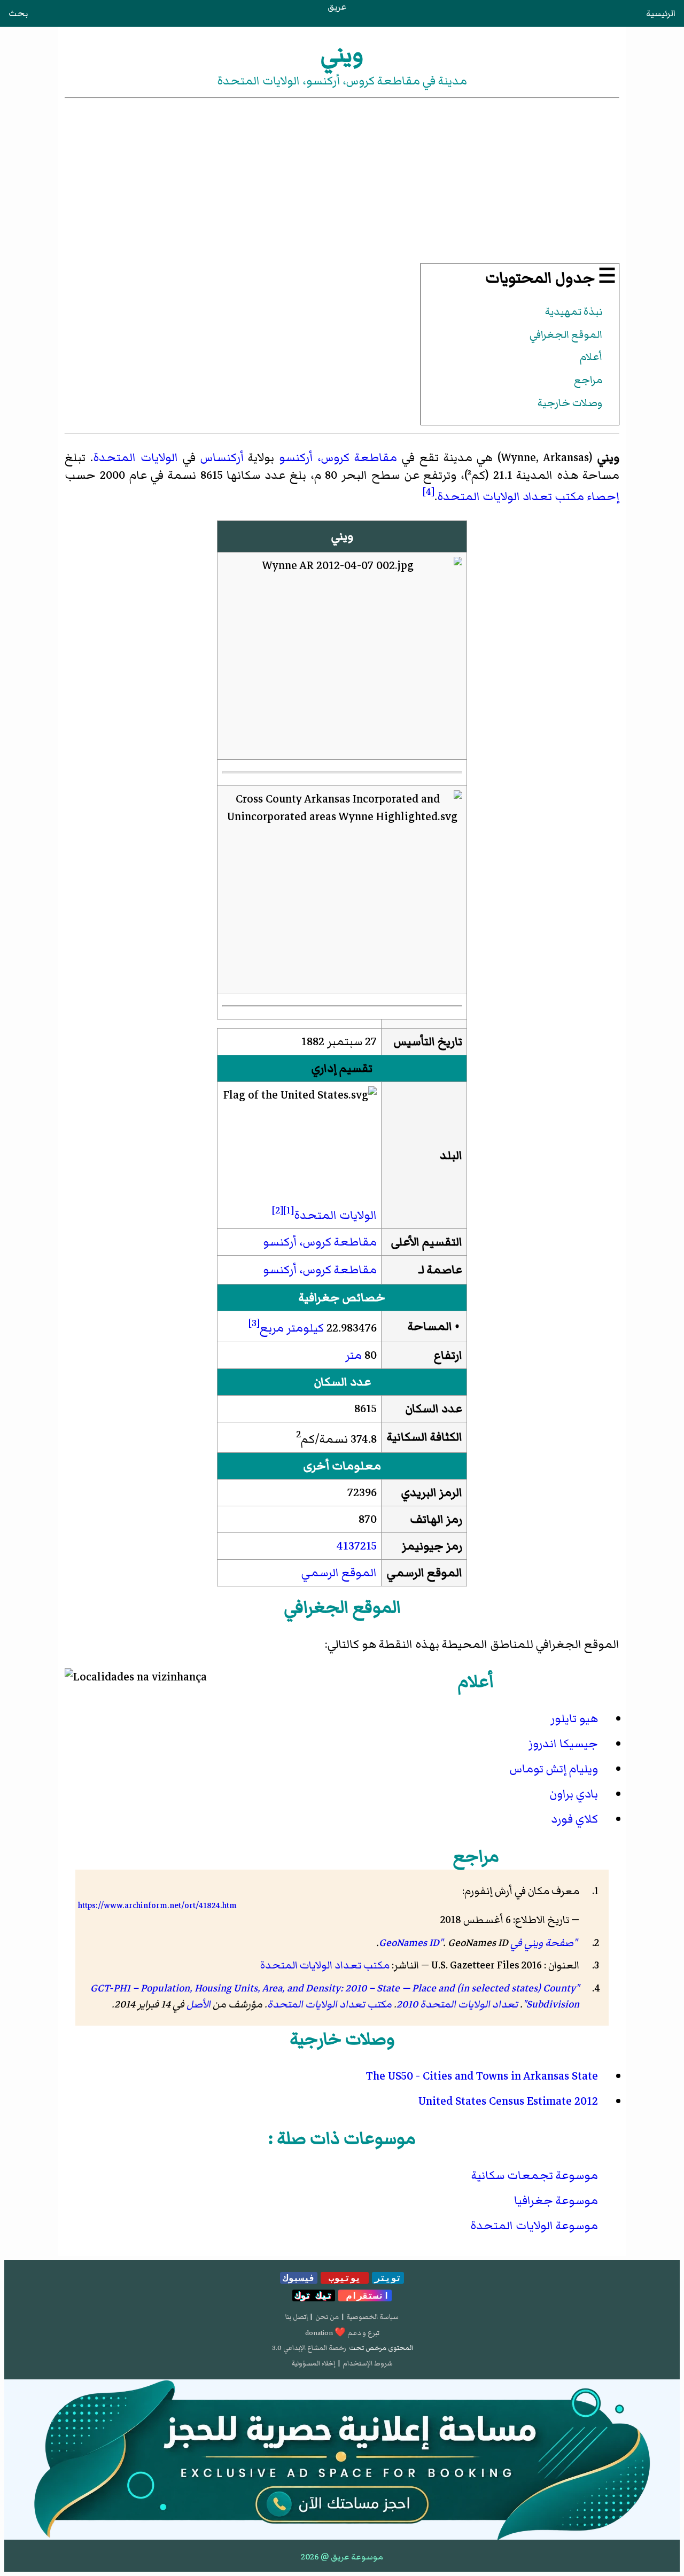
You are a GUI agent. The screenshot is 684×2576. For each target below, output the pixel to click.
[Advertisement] (342, 181)
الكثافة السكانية (425, 1437)
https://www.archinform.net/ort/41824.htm (157, 1905)
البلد (451, 1155)
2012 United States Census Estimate (508, 2101)
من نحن (327, 2317)
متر (353, 1355)
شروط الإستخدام (368, 2363)
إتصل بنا (297, 2317)
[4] (429, 492)
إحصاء (603, 497)
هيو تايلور (574, 1719)
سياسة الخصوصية (372, 2317)
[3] (254, 1323)
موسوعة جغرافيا (556, 2201)
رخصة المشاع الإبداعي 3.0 (309, 2348)
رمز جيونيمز (432, 1546)
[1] (289, 1210)
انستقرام (365, 2295)
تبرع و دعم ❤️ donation (342, 2333)
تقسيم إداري (342, 1068)
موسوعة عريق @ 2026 (342, 2557)
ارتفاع (448, 1355)
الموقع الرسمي (425, 1573)
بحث (18, 13)
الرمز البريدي (432, 1493)
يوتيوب (345, 2278)
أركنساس (222, 458)
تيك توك (314, 2295)
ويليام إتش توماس (554, 1769)
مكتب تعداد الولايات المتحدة (511, 497)
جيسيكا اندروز (563, 1744)
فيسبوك (299, 2278)
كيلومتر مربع (292, 1329)
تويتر (388, 2278)
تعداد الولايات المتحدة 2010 (457, 2004)
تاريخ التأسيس (428, 1042)
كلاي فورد (574, 1819)
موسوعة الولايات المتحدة (534, 2226)
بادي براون (574, 1794)
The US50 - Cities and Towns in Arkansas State (482, 2076)
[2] (278, 1210)
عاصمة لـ (440, 1270)
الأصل (199, 2004)
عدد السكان (434, 1409)
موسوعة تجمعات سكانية (535, 2176)
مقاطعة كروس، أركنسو (338, 458)
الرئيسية (661, 13)
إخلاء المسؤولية (313, 2363)
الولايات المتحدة (135, 458)
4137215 (357, 1546)
